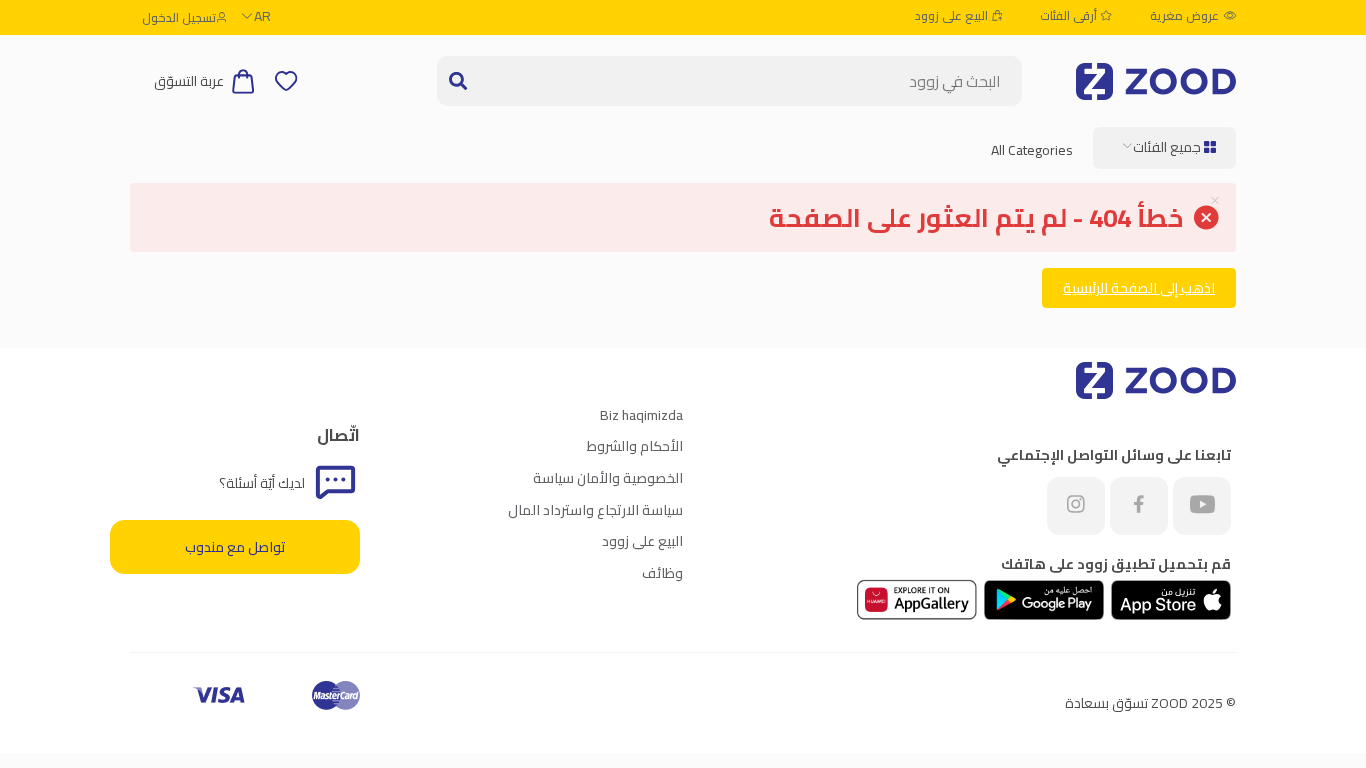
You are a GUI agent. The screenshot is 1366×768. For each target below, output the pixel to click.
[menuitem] (1164, 148)
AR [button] (262, 16)
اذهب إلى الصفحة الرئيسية (1139, 288)
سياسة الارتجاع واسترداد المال (595, 510)
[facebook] (1139, 506)
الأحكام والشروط (635, 446)
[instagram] (1076, 506)
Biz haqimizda (641, 415)
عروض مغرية (1184, 16)
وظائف (662, 573)
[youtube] (1202, 506)
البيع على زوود (953, 16)
